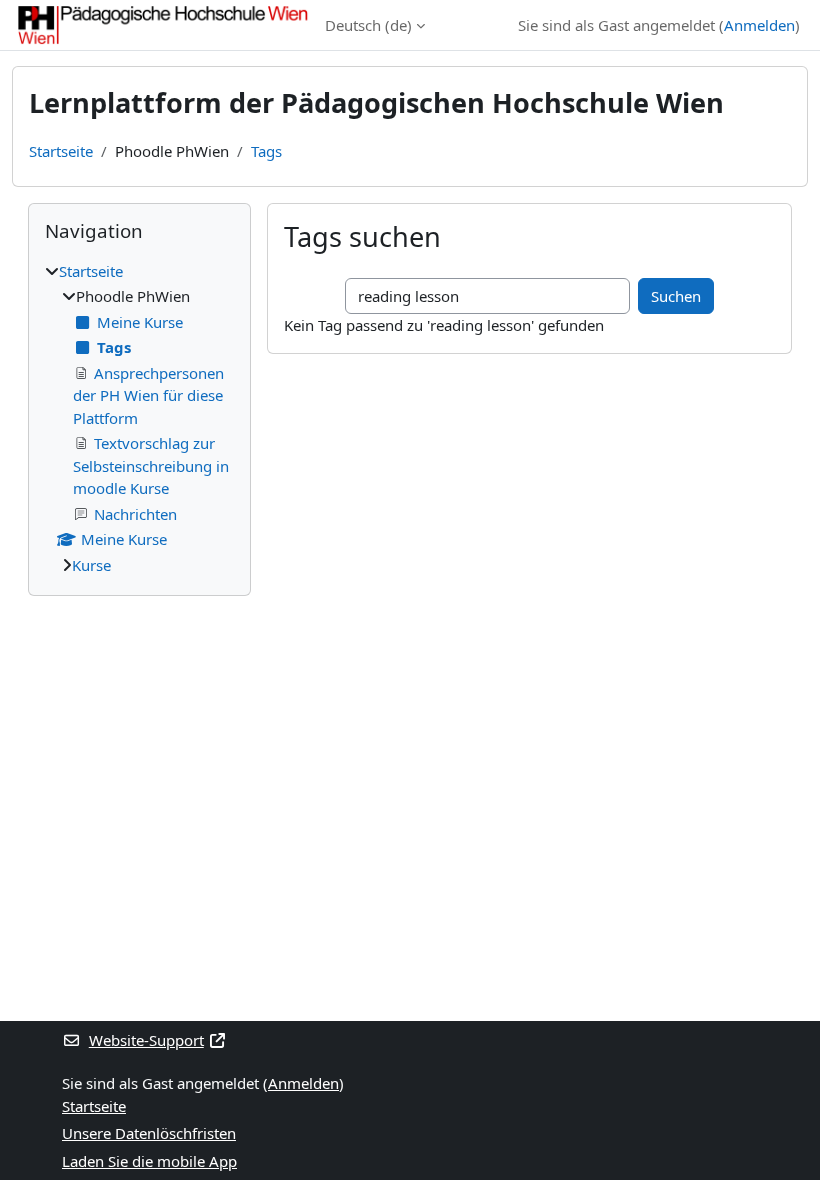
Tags (266, 151)
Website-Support (146, 1040)
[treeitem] (139, 418)
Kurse (91, 565)
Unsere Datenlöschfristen (149, 1133)
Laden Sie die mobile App (149, 1161)
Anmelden (759, 25)
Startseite (61, 151)
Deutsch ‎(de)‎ (368, 25)
